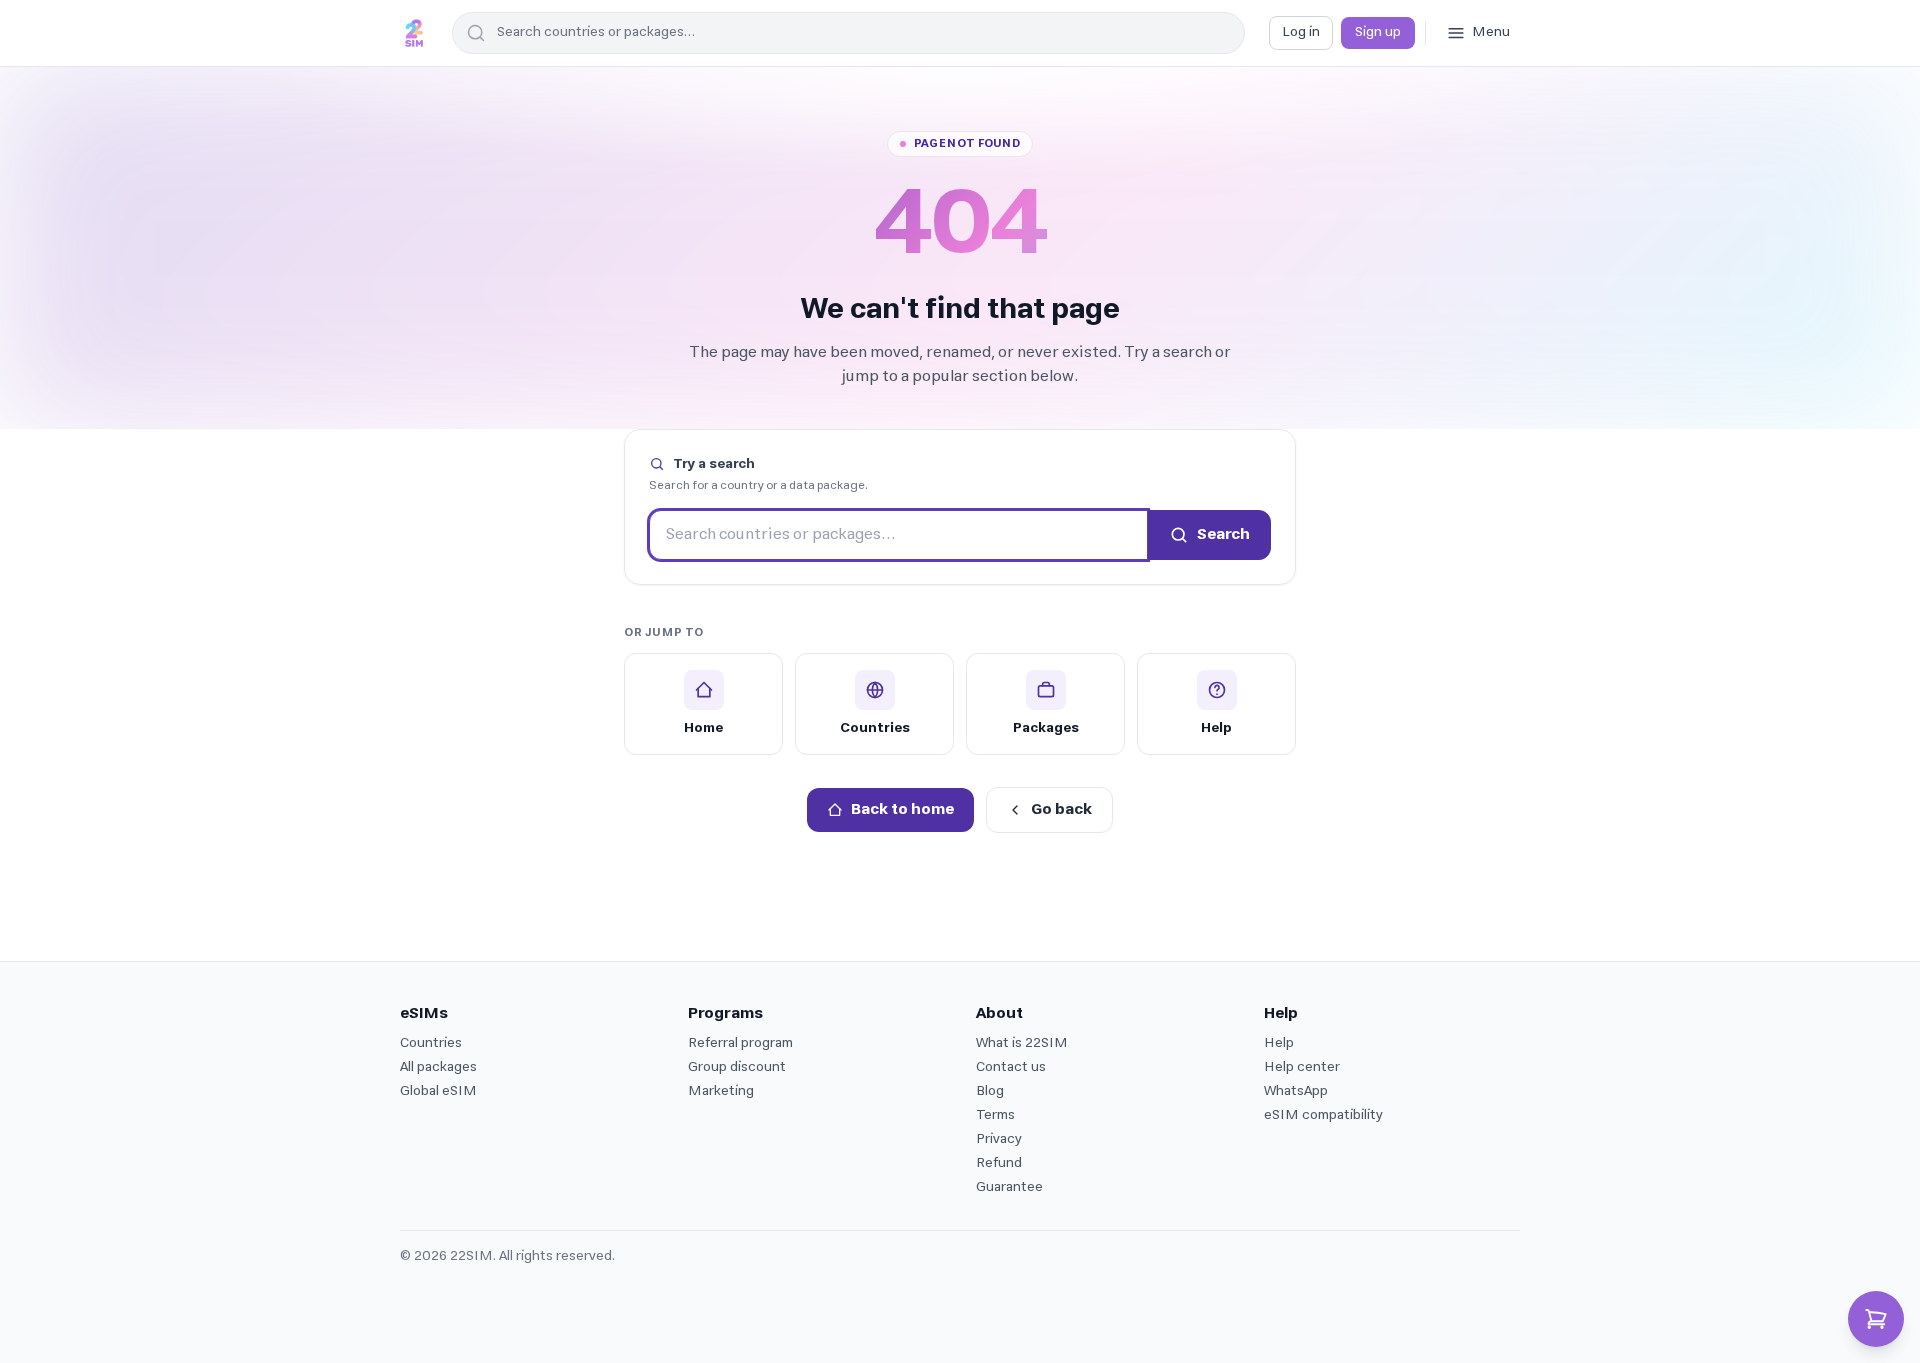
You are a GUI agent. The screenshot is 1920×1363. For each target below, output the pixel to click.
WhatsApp (1296, 1091)
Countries (431, 1043)
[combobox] (848, 33)
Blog (990, 1091)
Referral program (740, 1043)
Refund (999, 1163)
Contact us (1011, 1067)
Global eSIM (438, 1091)
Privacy (999, 1139)
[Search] (473, 33)
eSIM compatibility (1323, 1115)
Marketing (721, 1091)
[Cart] (1876, 1319)
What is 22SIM (1022, 1043)
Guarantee (1009, 1187)
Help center (1302, 1067)
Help (1279, 1043)
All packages (438, 1067)
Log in (1301, 32)
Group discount (737, 1067)
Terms (995, 1115)
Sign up (1378, 32)
